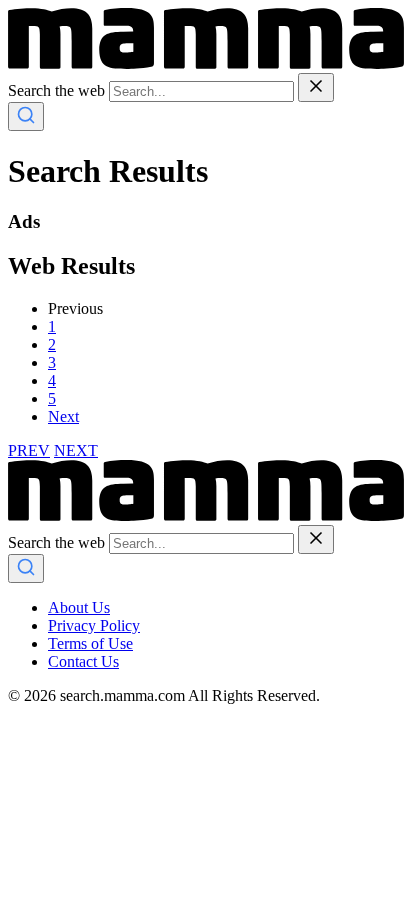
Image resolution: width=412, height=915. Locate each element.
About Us (79, 607)
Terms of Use (90, 643)
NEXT (76, 450)
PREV (29, 450)
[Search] (26, 116)
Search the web (56, 90)
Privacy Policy (94, 625)
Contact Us (83, 661)
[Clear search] (316, 87)
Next (63, 416)
